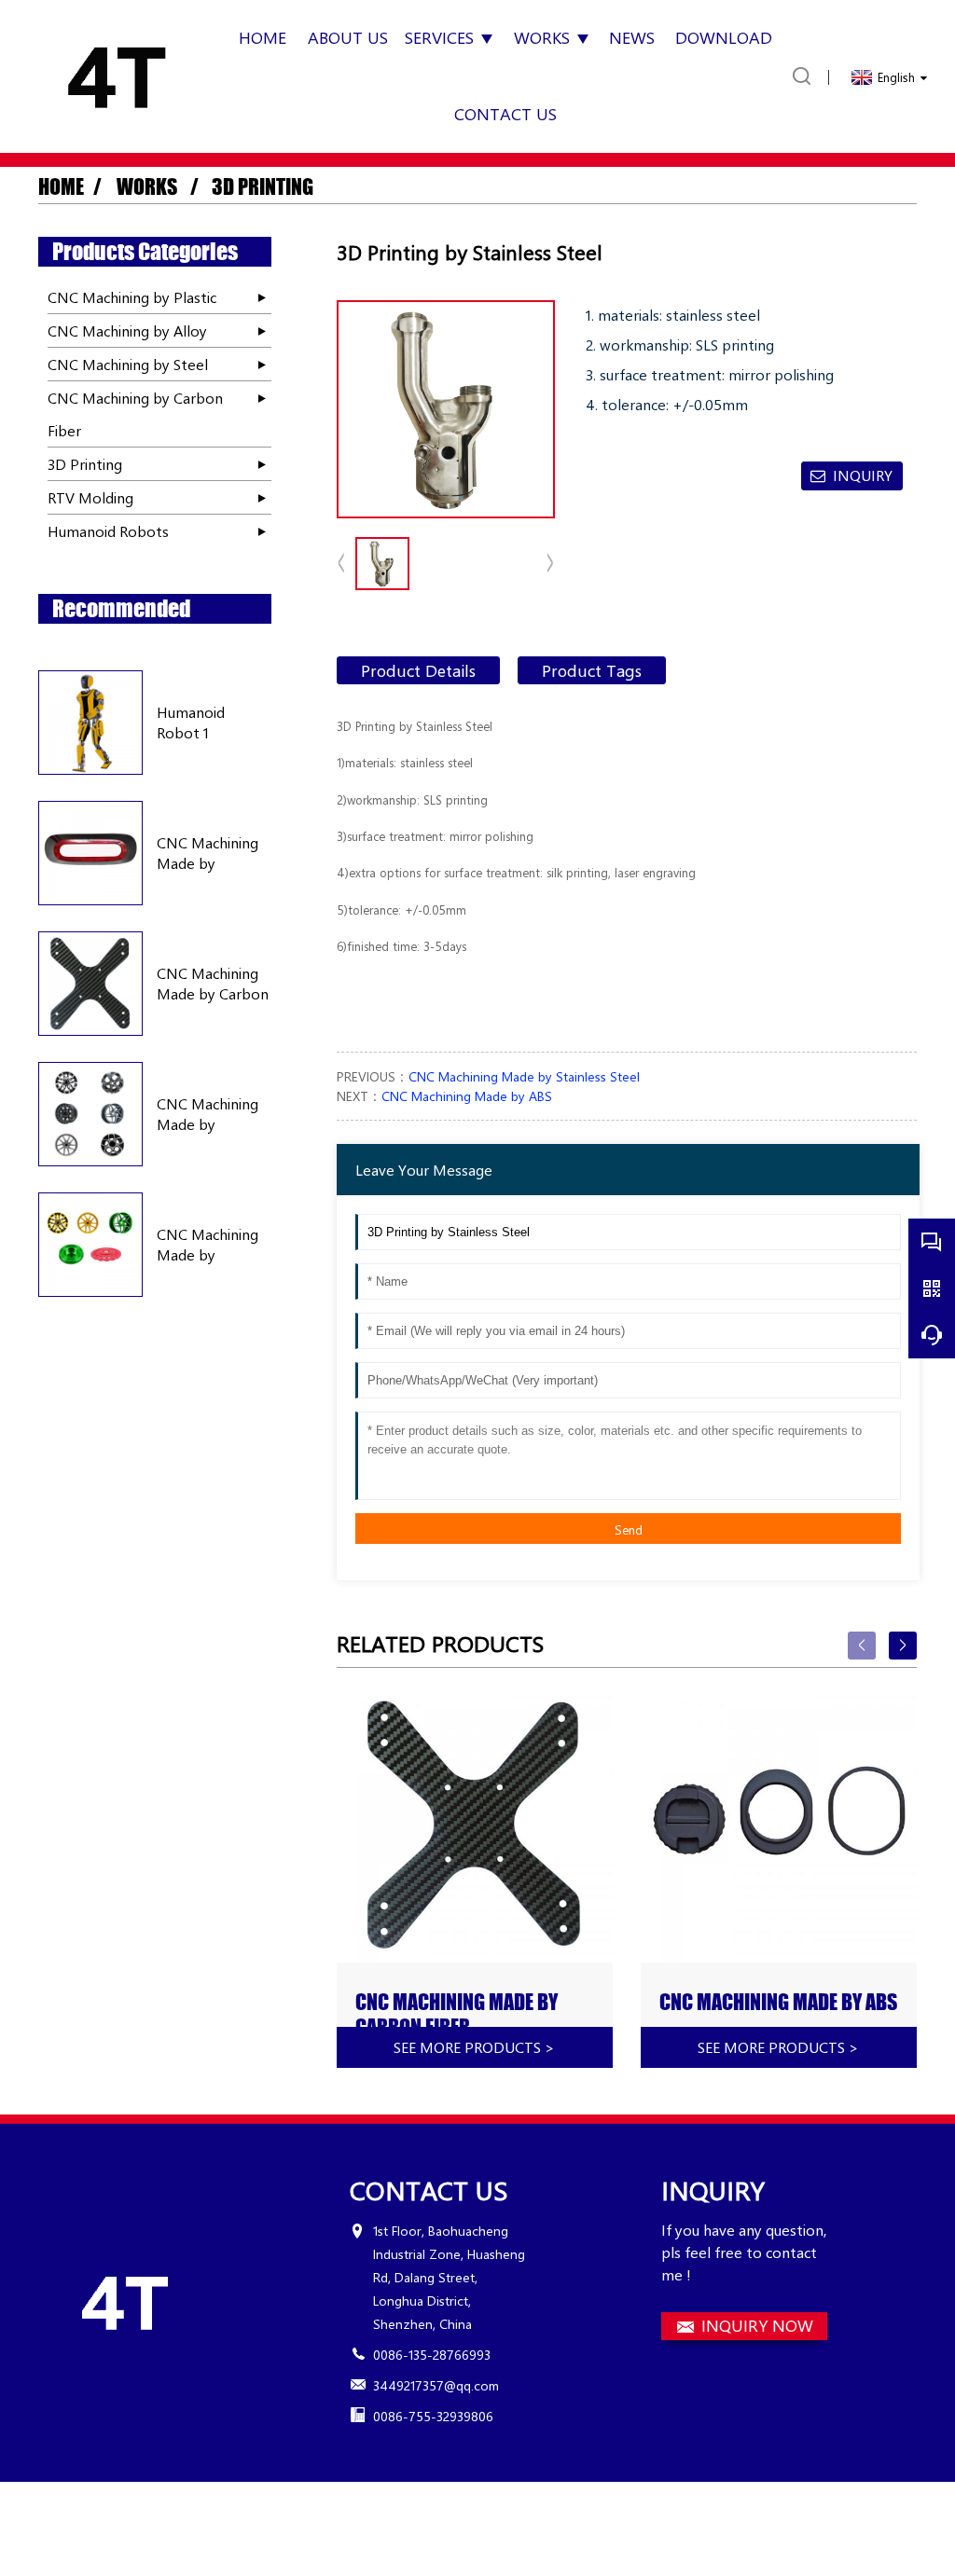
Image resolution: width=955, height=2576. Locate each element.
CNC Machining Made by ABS (467, 1096)
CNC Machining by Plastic (132, 297)
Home (61, 187)
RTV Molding (90, 497)
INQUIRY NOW (757, 2325)
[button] (550, 564)
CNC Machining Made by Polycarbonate (208, 854)
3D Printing (261, 187)
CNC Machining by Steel (128, 364)
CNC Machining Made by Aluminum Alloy (208, 1115)
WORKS (149, 187)
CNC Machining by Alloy (127, 331)
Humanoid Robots (108, 531)
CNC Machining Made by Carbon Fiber (213, 984)
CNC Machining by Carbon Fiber (135, 414)
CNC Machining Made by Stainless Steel (524, 1076)
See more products (474, 2047)
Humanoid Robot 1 (191, 722)
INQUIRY (863, 475)
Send (629, 1529)
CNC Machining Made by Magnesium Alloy (214, 1245)
